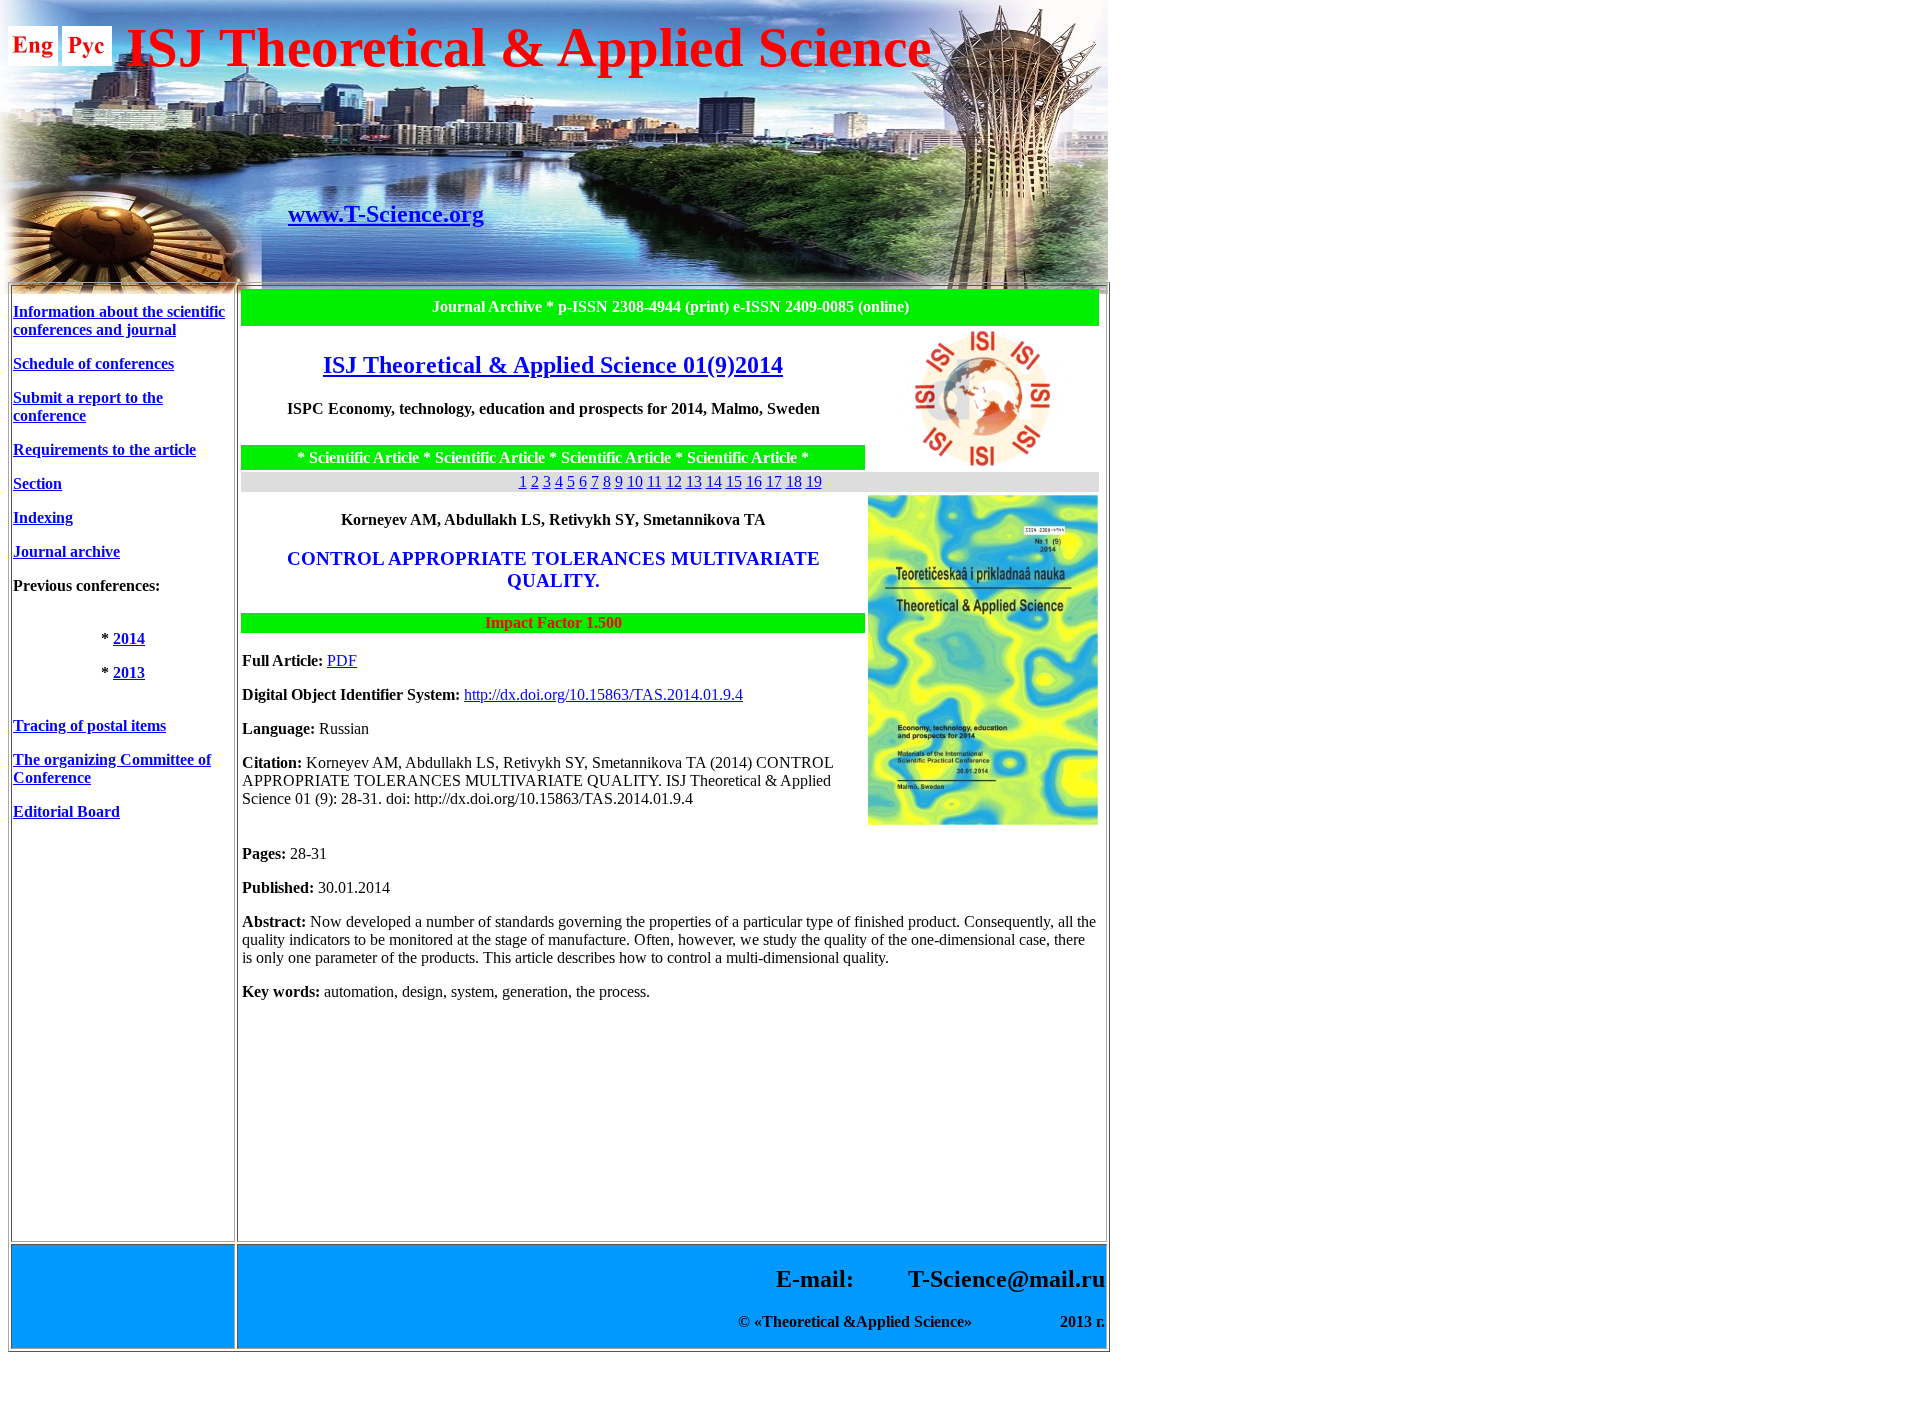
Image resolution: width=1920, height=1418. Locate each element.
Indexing (43, 517)
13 (694, 481)
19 (814, 481)
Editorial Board (66, 811)
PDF (342, 660)
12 (674, 481)
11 (654, 481)
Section (37, 483)
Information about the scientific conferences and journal (119, 320)
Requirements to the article (104, 449)
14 (714, 481)
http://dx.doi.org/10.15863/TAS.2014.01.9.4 (603, 694)
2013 (129, 672)
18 (794, 481)
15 (734, 481)
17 (774, 481)
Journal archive (66, 551)
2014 (129, 638)
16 (754, 481)
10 (635, 481)
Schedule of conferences (93, 363)
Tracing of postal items (89, 725)
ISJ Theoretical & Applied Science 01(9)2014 (553, 365)
